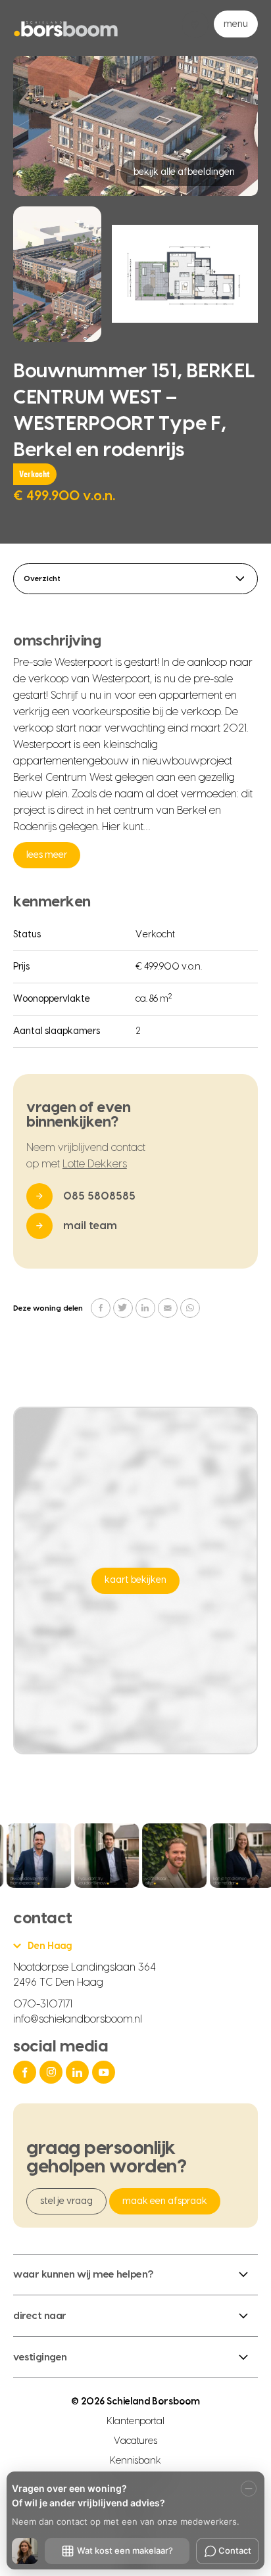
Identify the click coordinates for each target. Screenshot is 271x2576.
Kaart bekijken (135, 1580)
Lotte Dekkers (95, 1164)
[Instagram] (53, 2072)
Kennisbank (136, 2461)
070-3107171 (43, 2004)
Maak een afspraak (165, 2201)
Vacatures (135, 2441)
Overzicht (42, 579)
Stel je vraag (66, 2201)
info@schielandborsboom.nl (78, 2019)
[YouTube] (105, 2072)
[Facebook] (26, 2072)
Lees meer (47, 855)
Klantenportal (136, 2422)
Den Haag (50, 1946)
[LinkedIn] (79, 2072)
